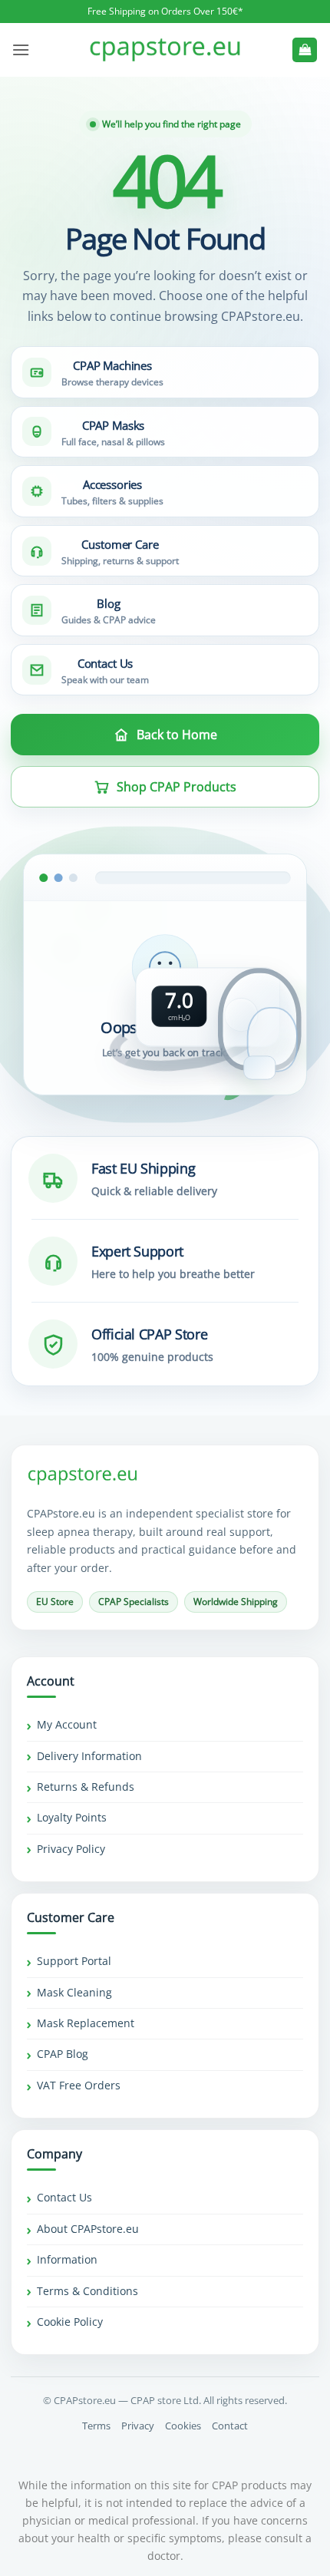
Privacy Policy (71, 1849)
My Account (67, 1724)
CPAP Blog (63, 2054)
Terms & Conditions (87, 2291)
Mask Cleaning (74, 1992)
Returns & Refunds (86, 1787)
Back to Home (177, 735)
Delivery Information (89, 1756)
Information (67, 2259)
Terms (96, 2426)
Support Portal (74, 1961)
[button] (21, 50)
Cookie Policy (70, 2322)
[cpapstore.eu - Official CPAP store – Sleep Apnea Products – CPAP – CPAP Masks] (165, 50)
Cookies (183, 2426)
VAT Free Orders (79, 2085)
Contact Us (64, 2197)
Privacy (138, 2426)
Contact (230, 2426)
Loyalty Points (72, 1817)
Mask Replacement (86, 2023)
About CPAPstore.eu (88, 2229)
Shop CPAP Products (177, 787)
